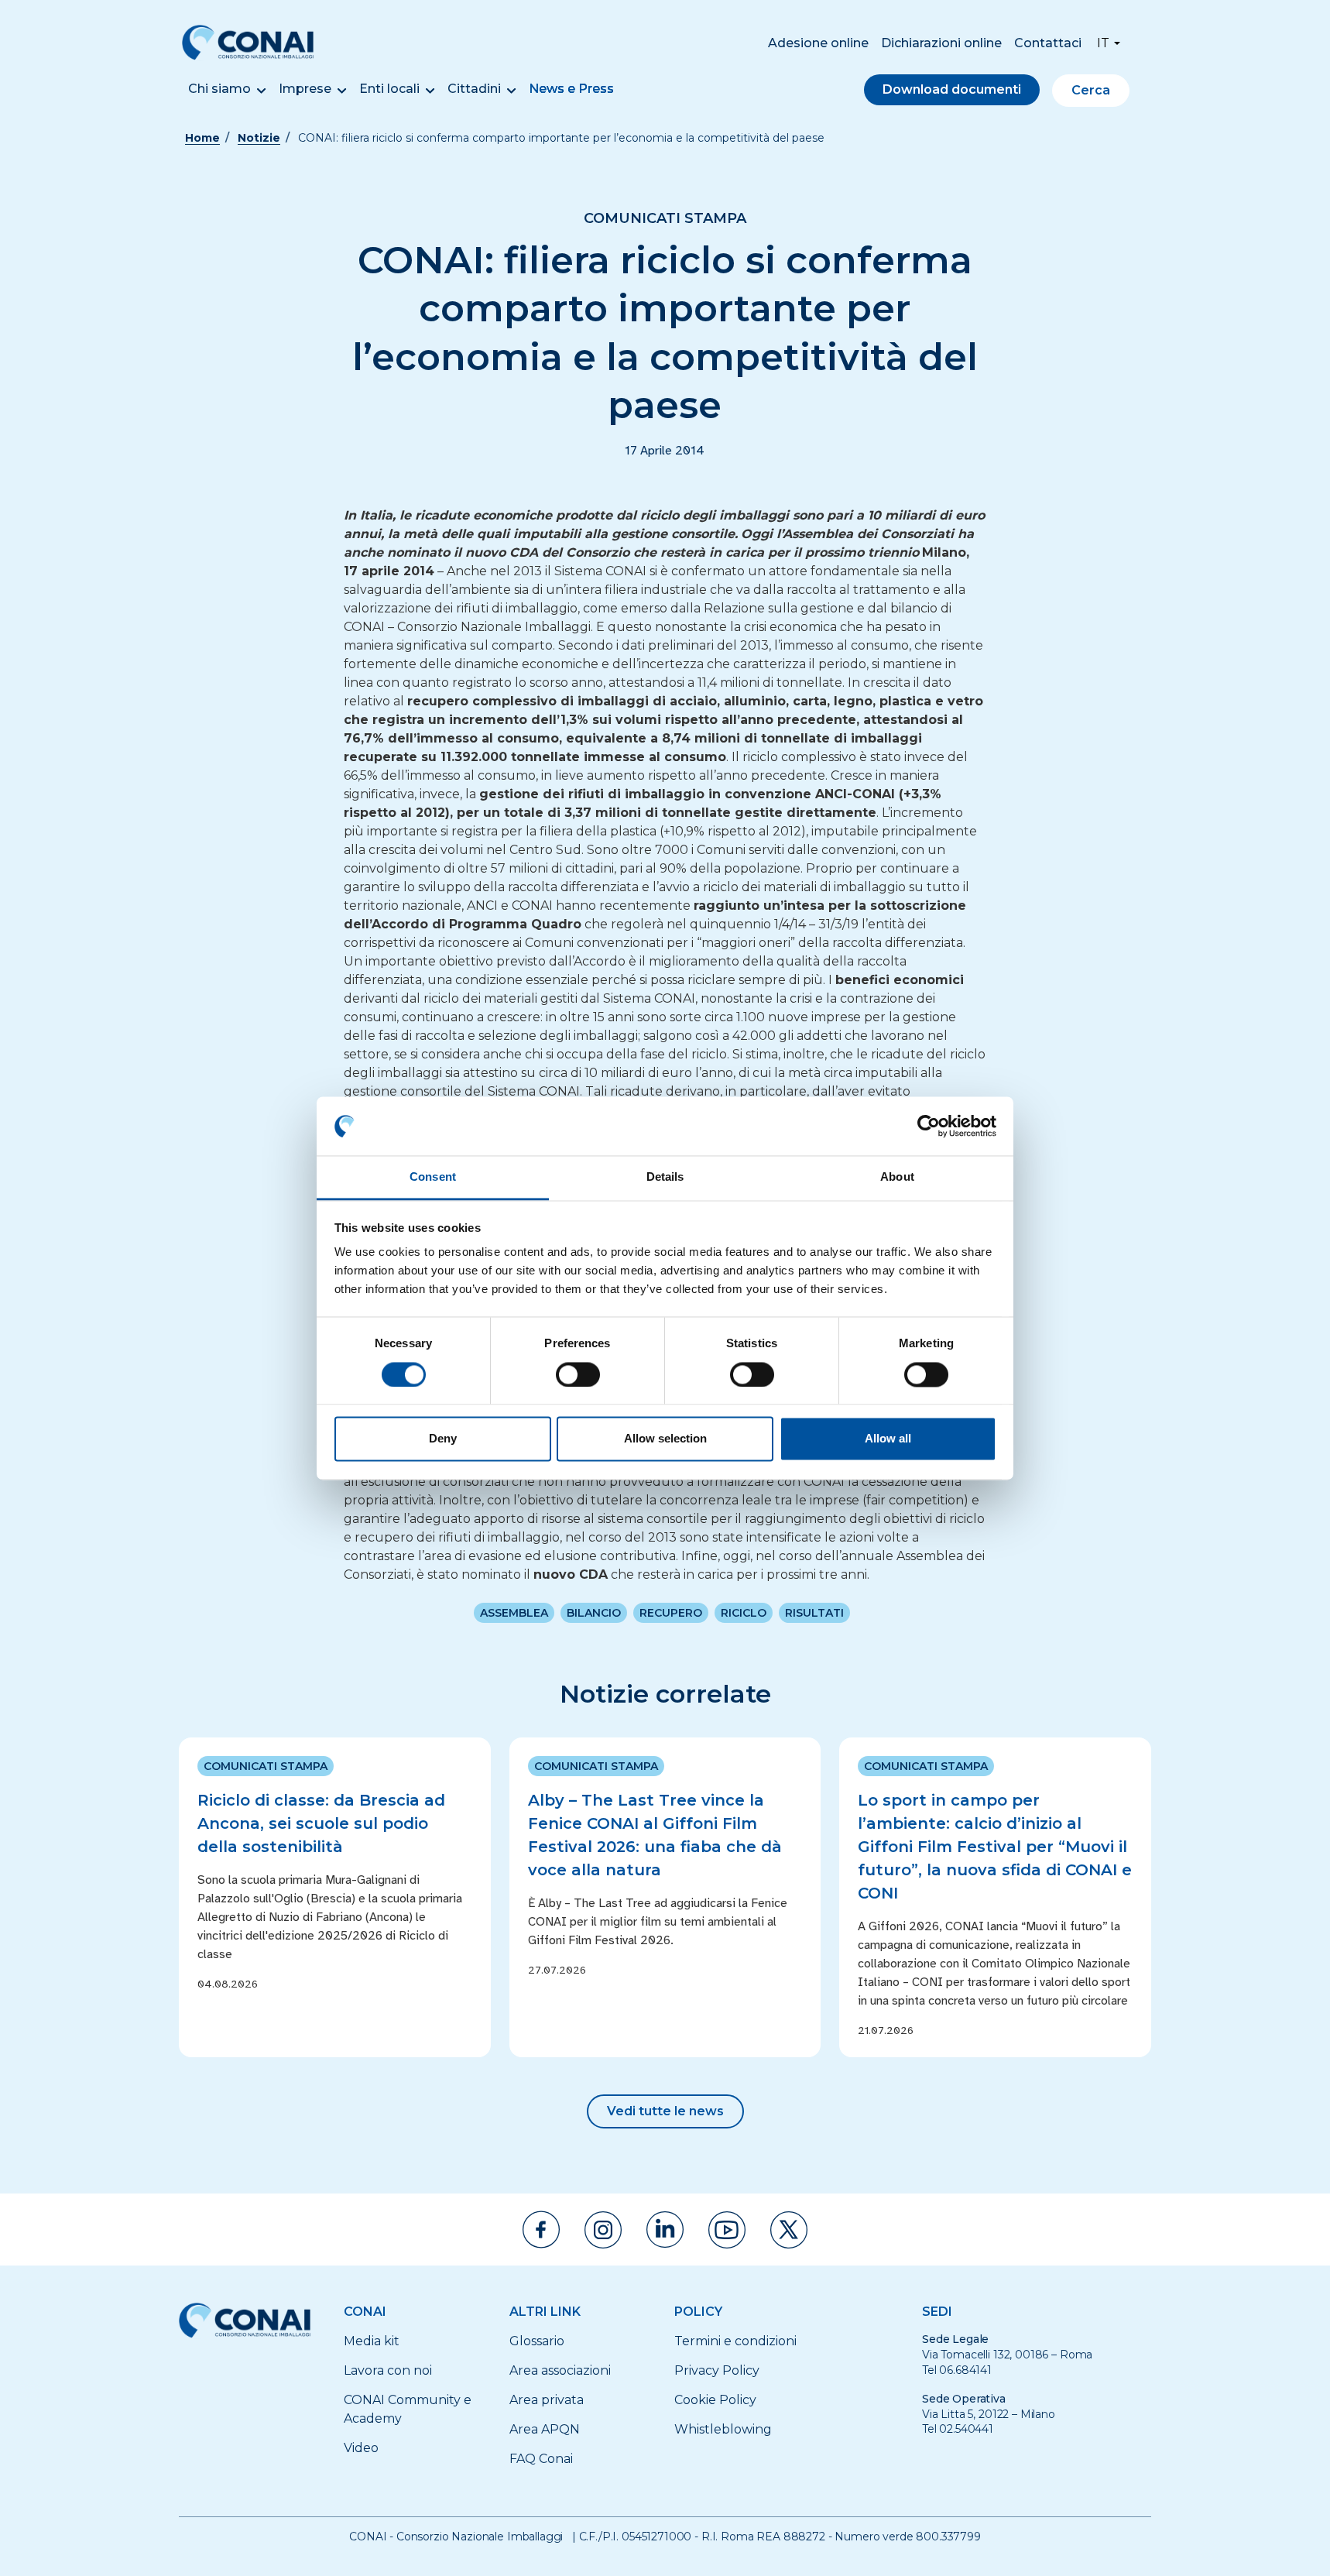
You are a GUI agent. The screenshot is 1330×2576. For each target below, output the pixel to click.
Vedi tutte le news (665, 2111)
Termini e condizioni (735, 2341)
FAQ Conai (541, 2459)
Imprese (305, 89)
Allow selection (665, 1439)
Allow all (888, 1439)
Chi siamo (219, 89)
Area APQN (545, 2429)
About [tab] (897, 1177)
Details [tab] (665, 1177)
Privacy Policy (717, 2370)
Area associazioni (560, 2370)
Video (361, 2448)
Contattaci (1048, 43)
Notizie (259, 138)
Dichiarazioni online (941, 43)
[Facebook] (541, 2230)
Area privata (547, 2400)
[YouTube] (727, 2230)
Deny (443, 1439)
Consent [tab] (433, 1177)
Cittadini (474, 89)
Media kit (372, 2341)
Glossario (537, 2341)
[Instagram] (603, 2230)
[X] (789, 2230)
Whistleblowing (723, 2429)
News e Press (571, 89)
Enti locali (389, 89)
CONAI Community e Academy (408, 2409)
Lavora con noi (388, 2370)
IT (1103, 43)
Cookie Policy (715, 2400)
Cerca (1091, 90)
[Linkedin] (665, 2230)
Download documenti (952, 89)
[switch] (578, 1374)
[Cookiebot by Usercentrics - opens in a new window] (929, 1126)
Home (202, 138)
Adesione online (818, 43)
